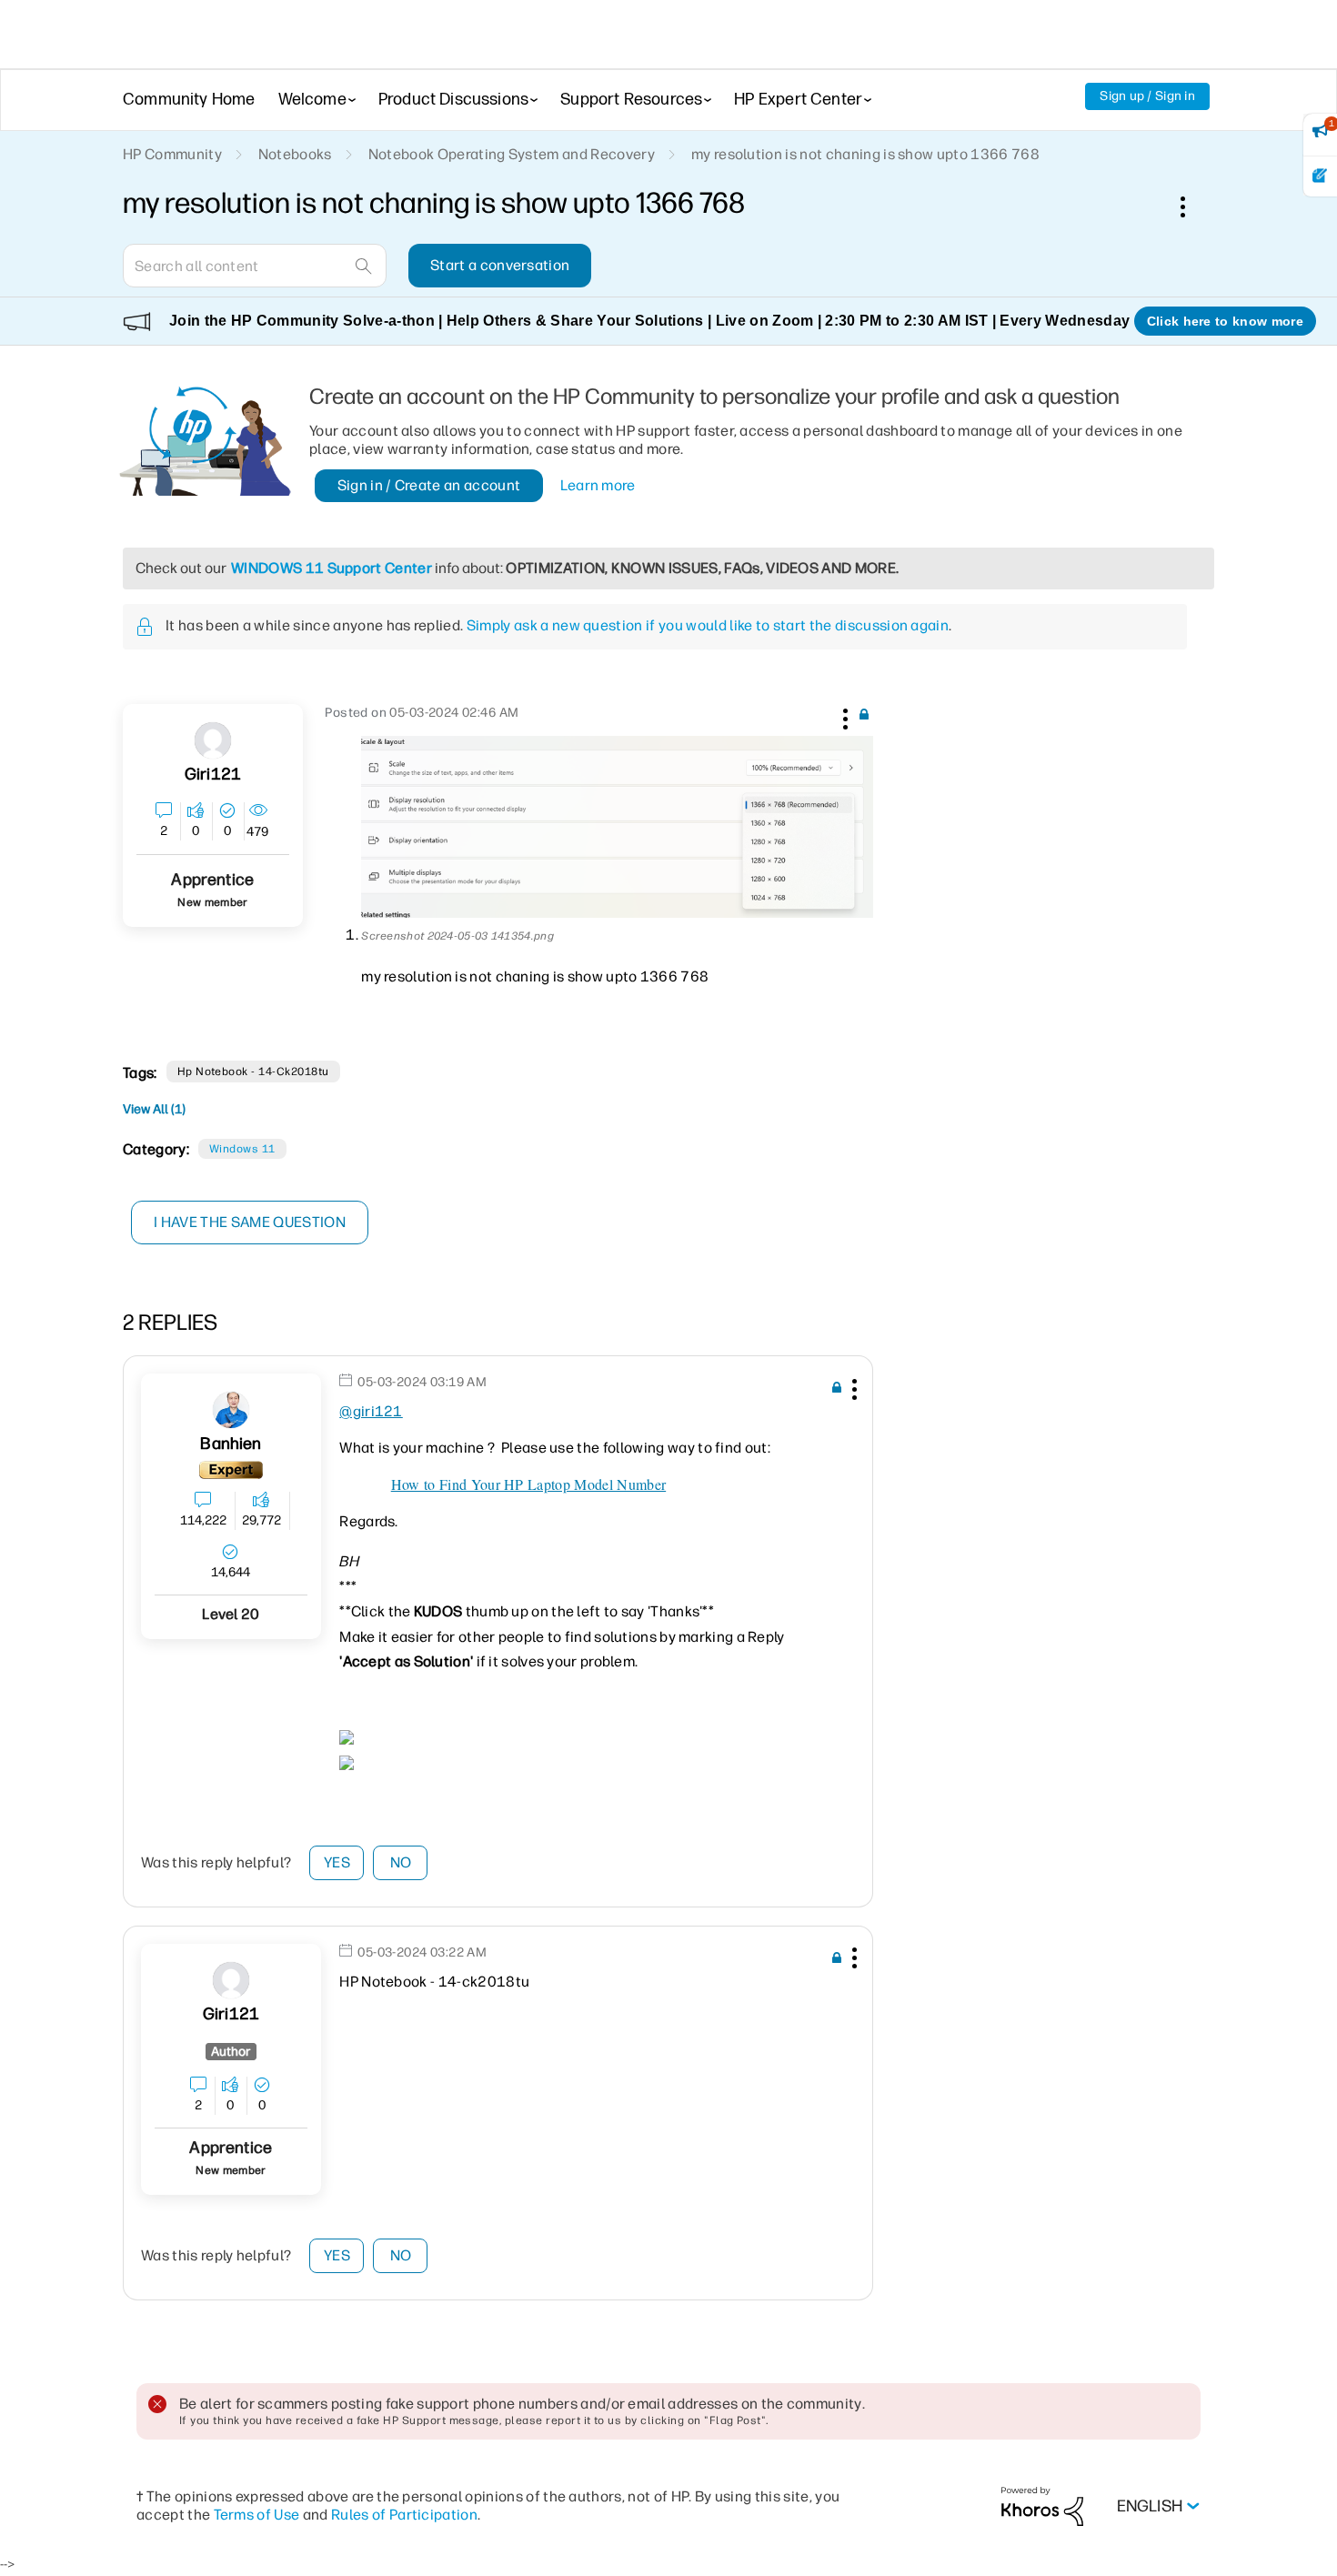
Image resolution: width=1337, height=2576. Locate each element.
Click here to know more (1225, 321)
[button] (843, 716)
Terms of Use (257, 2515)
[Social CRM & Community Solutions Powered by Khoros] (1042, 2506)
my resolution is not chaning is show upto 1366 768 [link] (865, 154)
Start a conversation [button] (500, 265)
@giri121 (371, 1411)
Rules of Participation (404, 2515)
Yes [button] (337, 1862)
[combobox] (255, 266)
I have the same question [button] (250, 1222)
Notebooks (295, 154)
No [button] (401, 1862)
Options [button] (1192, 206)
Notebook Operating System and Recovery (512, 154)
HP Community (172, 154)
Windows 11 (242, 1149)
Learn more (598, 485)
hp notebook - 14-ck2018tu (253, 1072)
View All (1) (154, 1109)
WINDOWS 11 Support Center (332, 568)
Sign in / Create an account (429, 485)
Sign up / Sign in (1147, 96)
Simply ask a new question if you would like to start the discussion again (708, 625)
